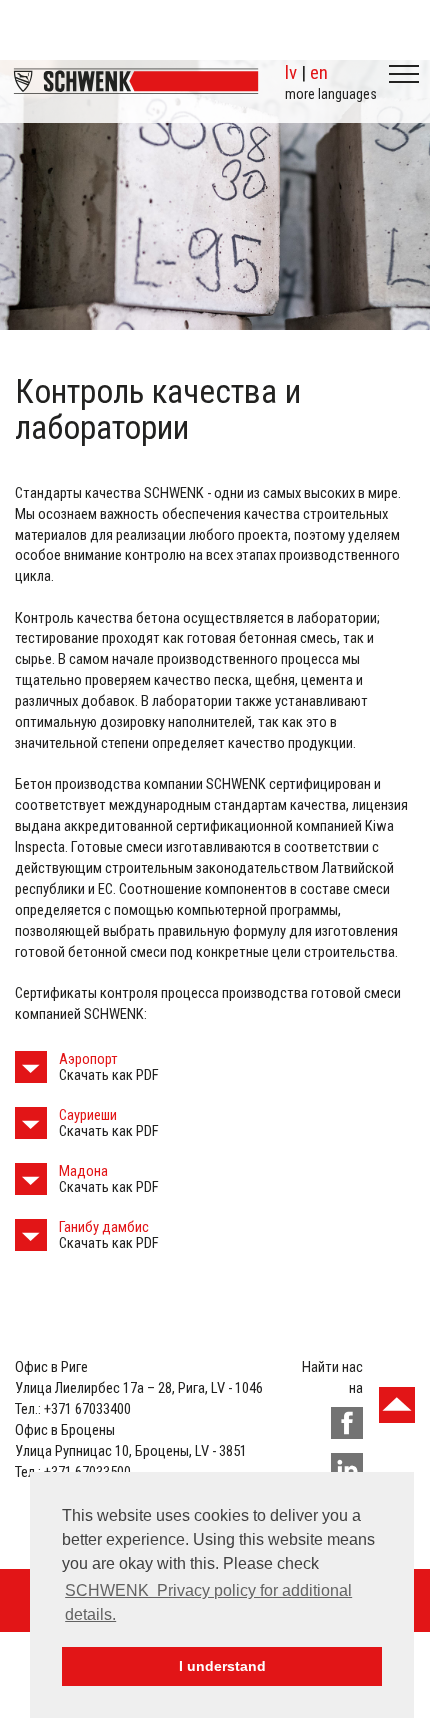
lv (291, 72)
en (319, 72)
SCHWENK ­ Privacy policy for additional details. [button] (208, 1602)
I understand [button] (222, 1666)
